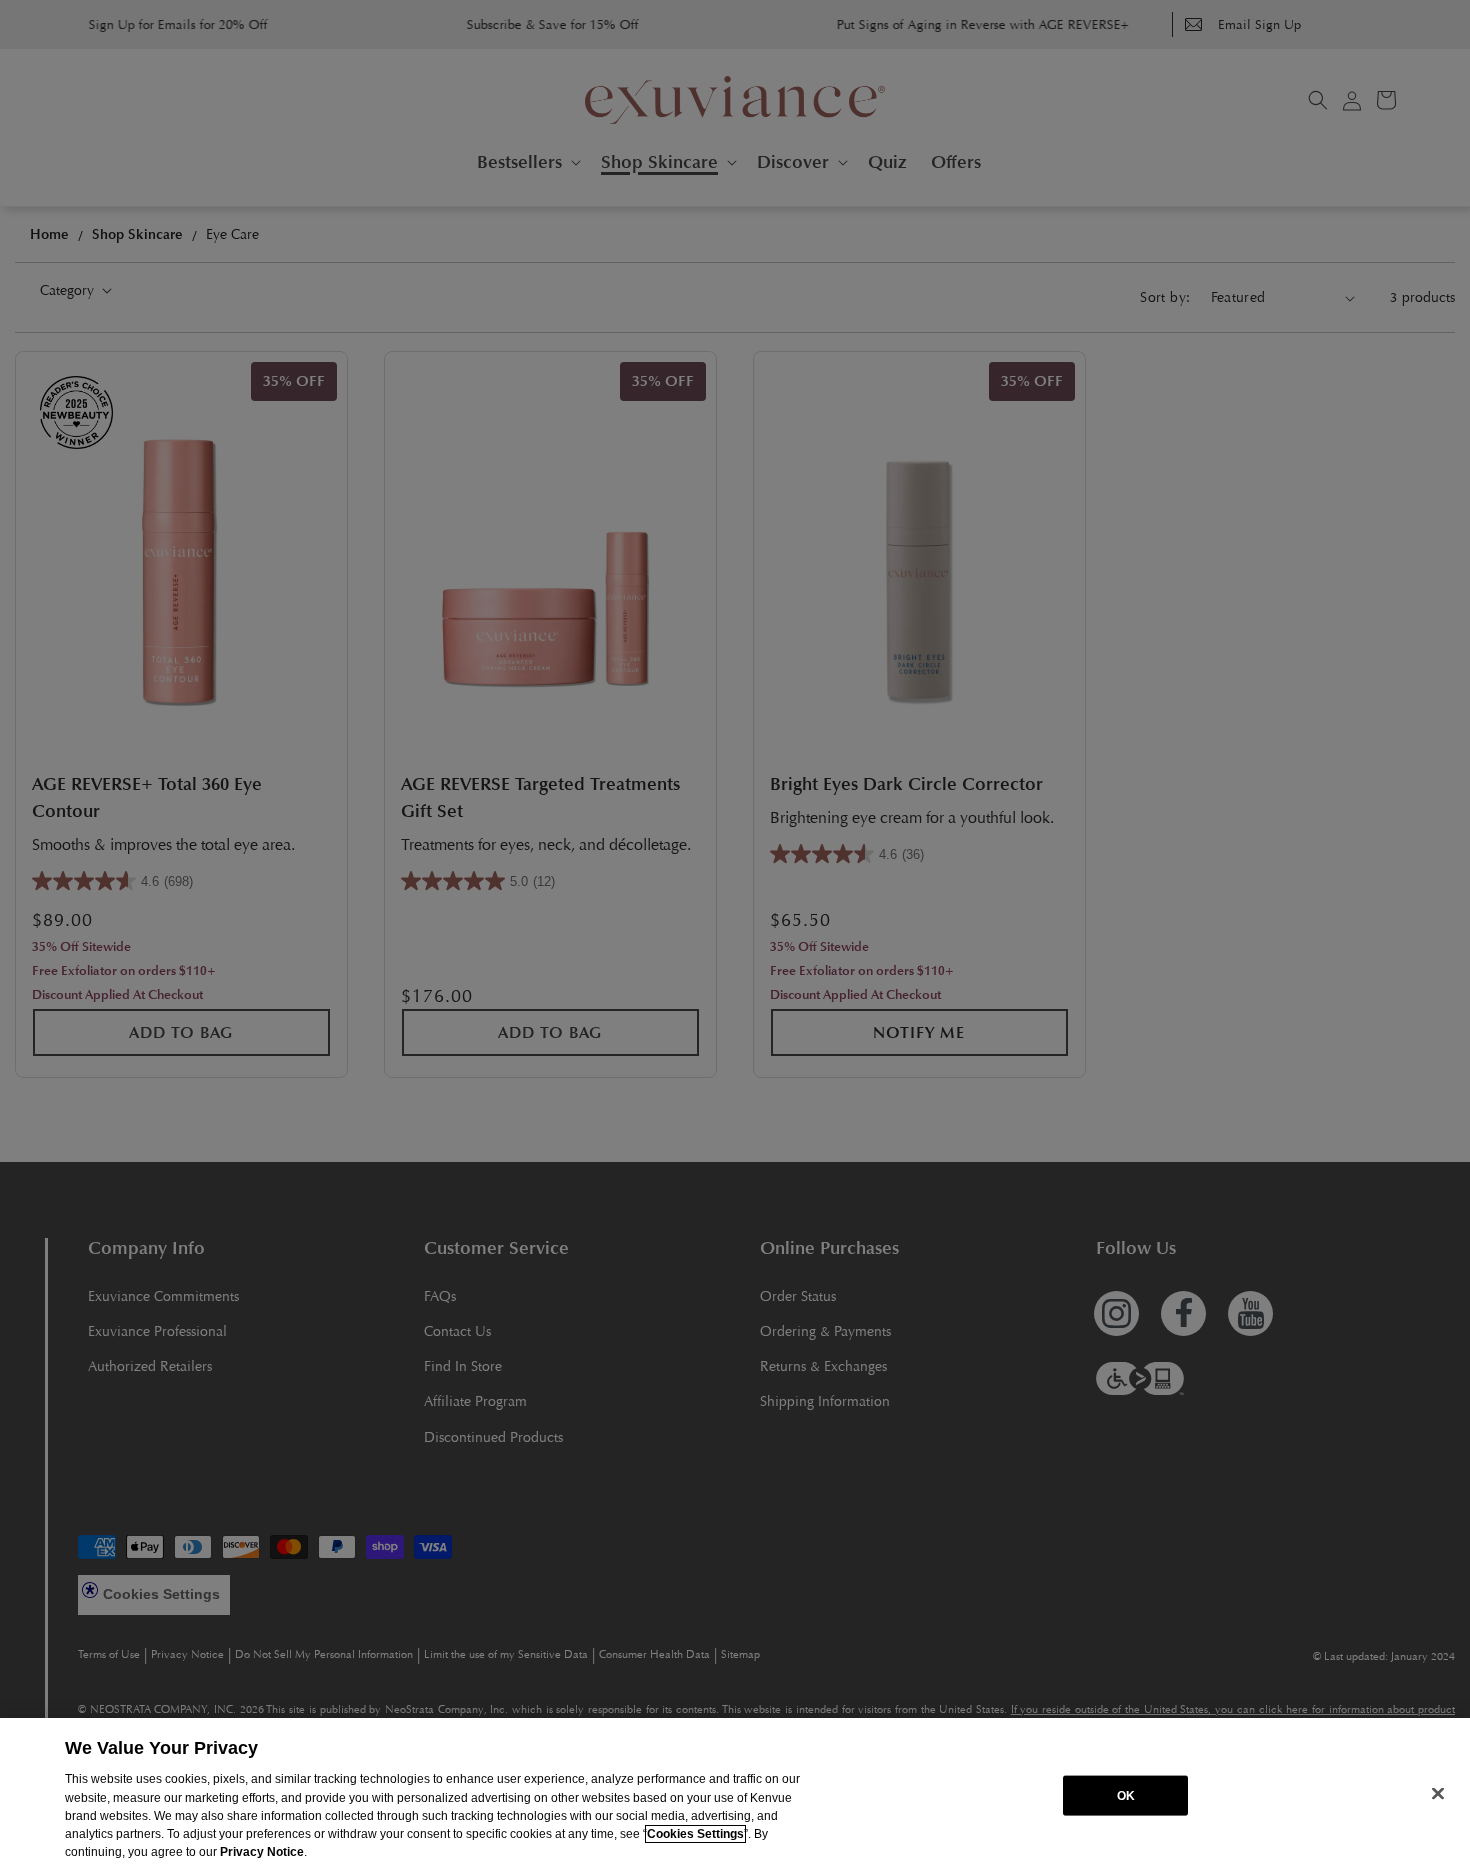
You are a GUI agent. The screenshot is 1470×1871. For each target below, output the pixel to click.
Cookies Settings (695, 1834)
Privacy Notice (262, 1852)
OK (1126, 1795)
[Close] (1438, 1793)
